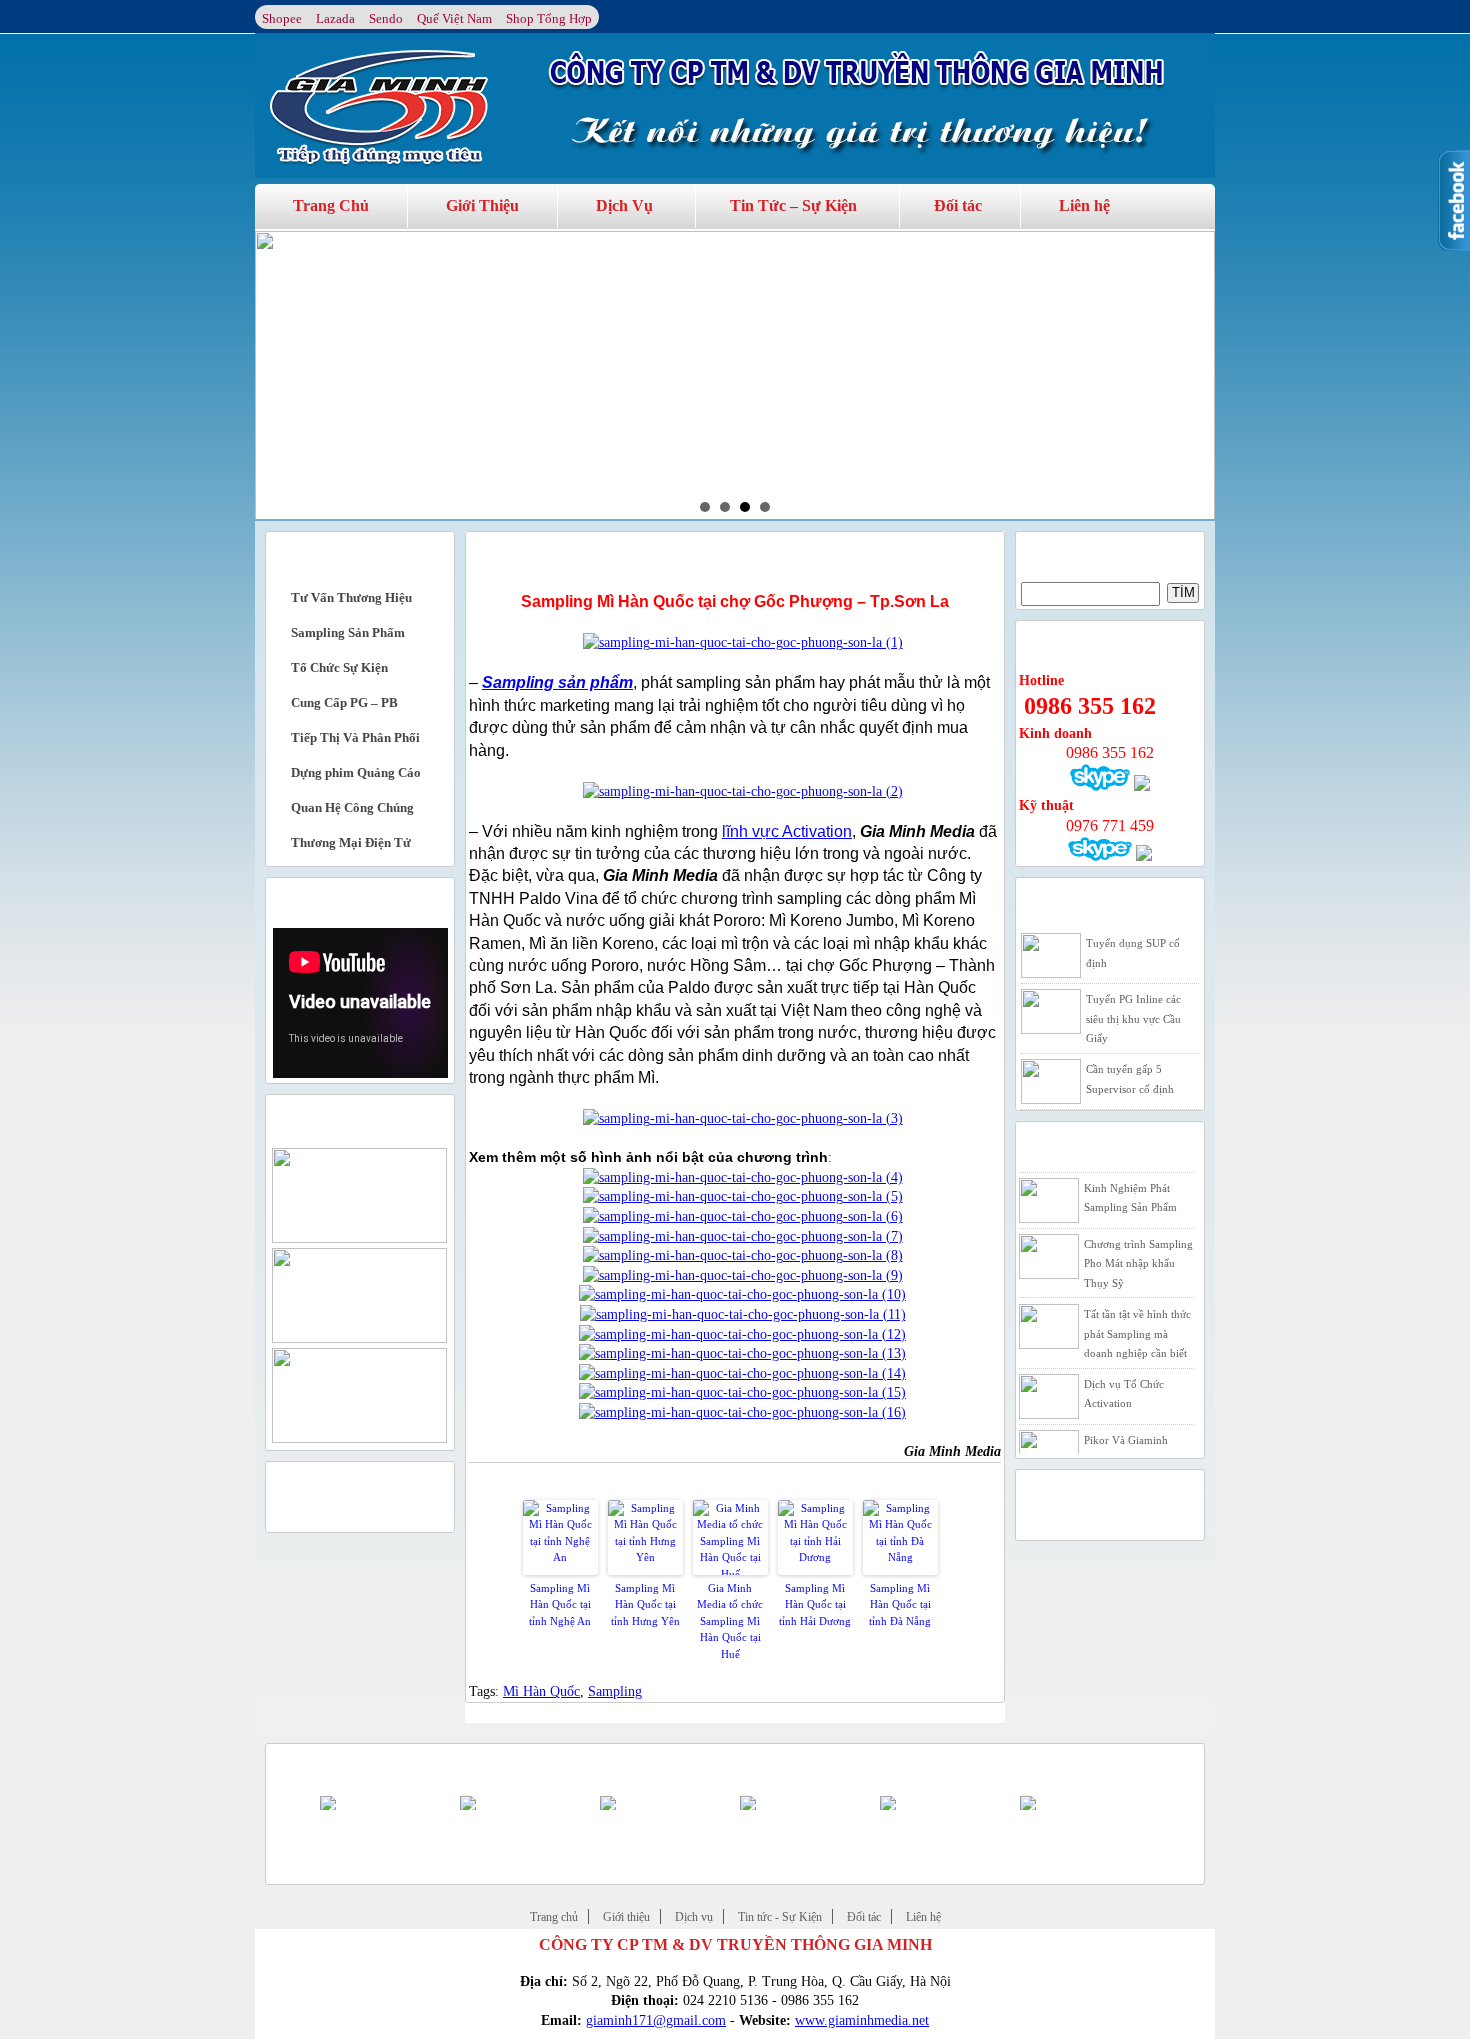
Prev (281, 374)
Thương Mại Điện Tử (351, 842)
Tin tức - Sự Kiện (780, 1917)
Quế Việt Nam (454, 18)
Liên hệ (1084, 205)
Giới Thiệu (482, 205)
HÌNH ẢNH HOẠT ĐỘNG (344, 1117)
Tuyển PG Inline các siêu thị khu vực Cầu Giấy (1133, 1018)
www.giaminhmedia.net (862, 2020)
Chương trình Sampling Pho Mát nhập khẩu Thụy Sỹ (1138, 1248)
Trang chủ (554, 1917)
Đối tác (958, 205)
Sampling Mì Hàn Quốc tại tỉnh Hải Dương (815, 1604)
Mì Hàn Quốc (541, 1691)
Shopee (282, 18)
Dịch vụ (694, 1917)
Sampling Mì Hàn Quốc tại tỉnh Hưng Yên (645, 1604)
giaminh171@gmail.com (656, 2020)
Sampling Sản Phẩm (348, 632)
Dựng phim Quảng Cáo (356, 772)
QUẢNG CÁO (312, 1484)
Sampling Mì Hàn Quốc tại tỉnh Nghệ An (560, 1604)
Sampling (615, 1691)
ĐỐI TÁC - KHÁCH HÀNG (349, 1766)
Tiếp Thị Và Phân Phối (355, 737)
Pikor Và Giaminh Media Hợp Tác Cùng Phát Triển (1134, 1444)
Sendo (386, 18)
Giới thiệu (626, 1917)
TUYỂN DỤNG (1065, 900)
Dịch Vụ (624, 205)
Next (1189, 374)
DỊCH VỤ (300, 554)
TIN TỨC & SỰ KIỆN (1085, 1144)
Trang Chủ (331, 205)
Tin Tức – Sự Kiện (793, 205)
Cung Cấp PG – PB (344, 702)
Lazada (335, 18)
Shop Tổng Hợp (549, 18)
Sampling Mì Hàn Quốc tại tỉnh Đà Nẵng (900, 1604)
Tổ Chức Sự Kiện (339, 667)
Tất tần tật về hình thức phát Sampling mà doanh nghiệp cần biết (1137, 1318)
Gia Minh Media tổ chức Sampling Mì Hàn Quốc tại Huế (730, 1621)
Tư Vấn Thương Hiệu (351, 597)
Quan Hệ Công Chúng (352, 807)
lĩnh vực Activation (787, 831)
